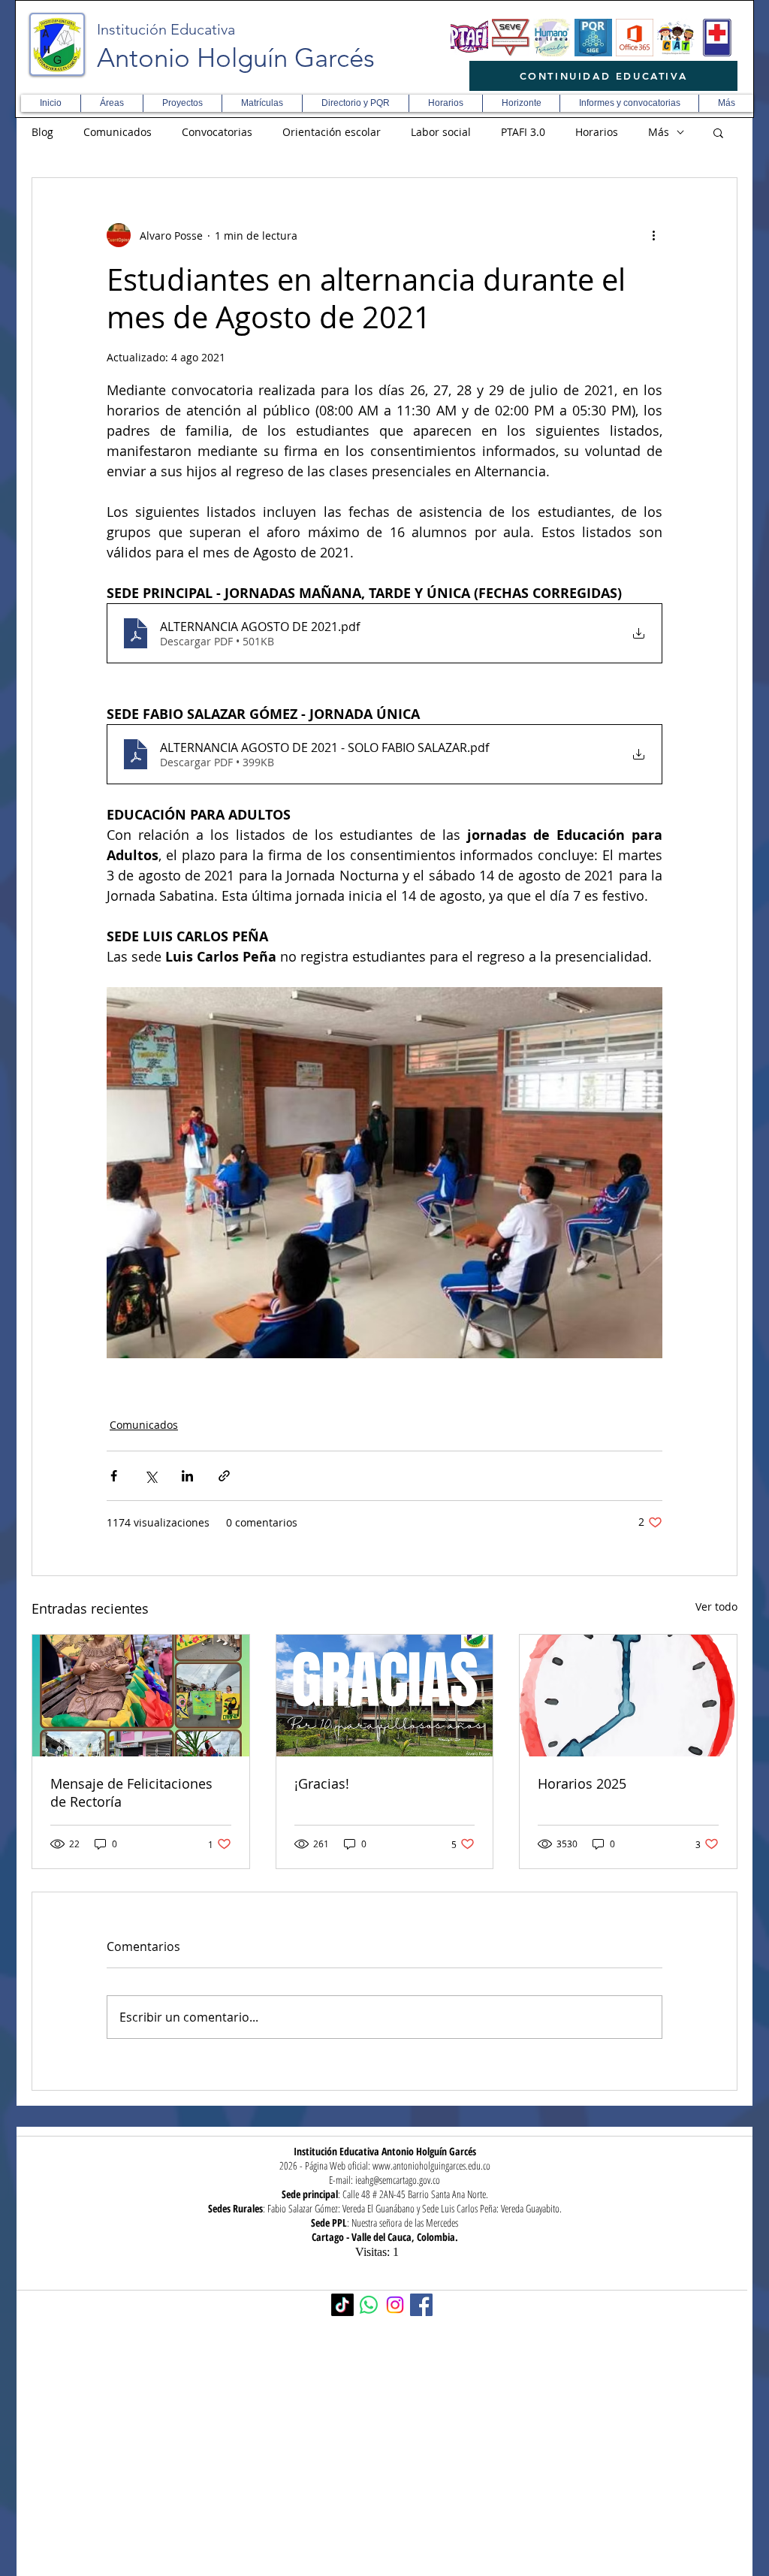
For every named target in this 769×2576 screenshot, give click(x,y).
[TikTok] (342, 2305)
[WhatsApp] (369, 2305)
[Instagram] (395, 2305)
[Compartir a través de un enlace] (224, 1476)
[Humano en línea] (552, 38)
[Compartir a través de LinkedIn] (187, 1476)
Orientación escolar (332, 132)
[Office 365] (635, 38)
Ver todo (716, 1607)
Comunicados (118, 132)
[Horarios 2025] (628, 1696)
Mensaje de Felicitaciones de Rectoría (131, 1792)
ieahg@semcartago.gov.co (398, 2180)
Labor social (441, 132)
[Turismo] (676, 38)
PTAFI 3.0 (523, 132)
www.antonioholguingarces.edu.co (431, 2165)
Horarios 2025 (582, 1783)
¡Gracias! (322, 1783)
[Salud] (717, 38)
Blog (42, 132)
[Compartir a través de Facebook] (114, 1476)
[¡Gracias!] (385, 1696)
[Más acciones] (653, 235)
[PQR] (593, 38)
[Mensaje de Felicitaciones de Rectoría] (141, 1696)
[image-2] (469, 38)
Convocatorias (217, 132)
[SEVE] (511, 38)
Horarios (597, 132)
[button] (112, 103)
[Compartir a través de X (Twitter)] (151, 1476)
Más (659, 132)
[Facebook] (421, 2305)
